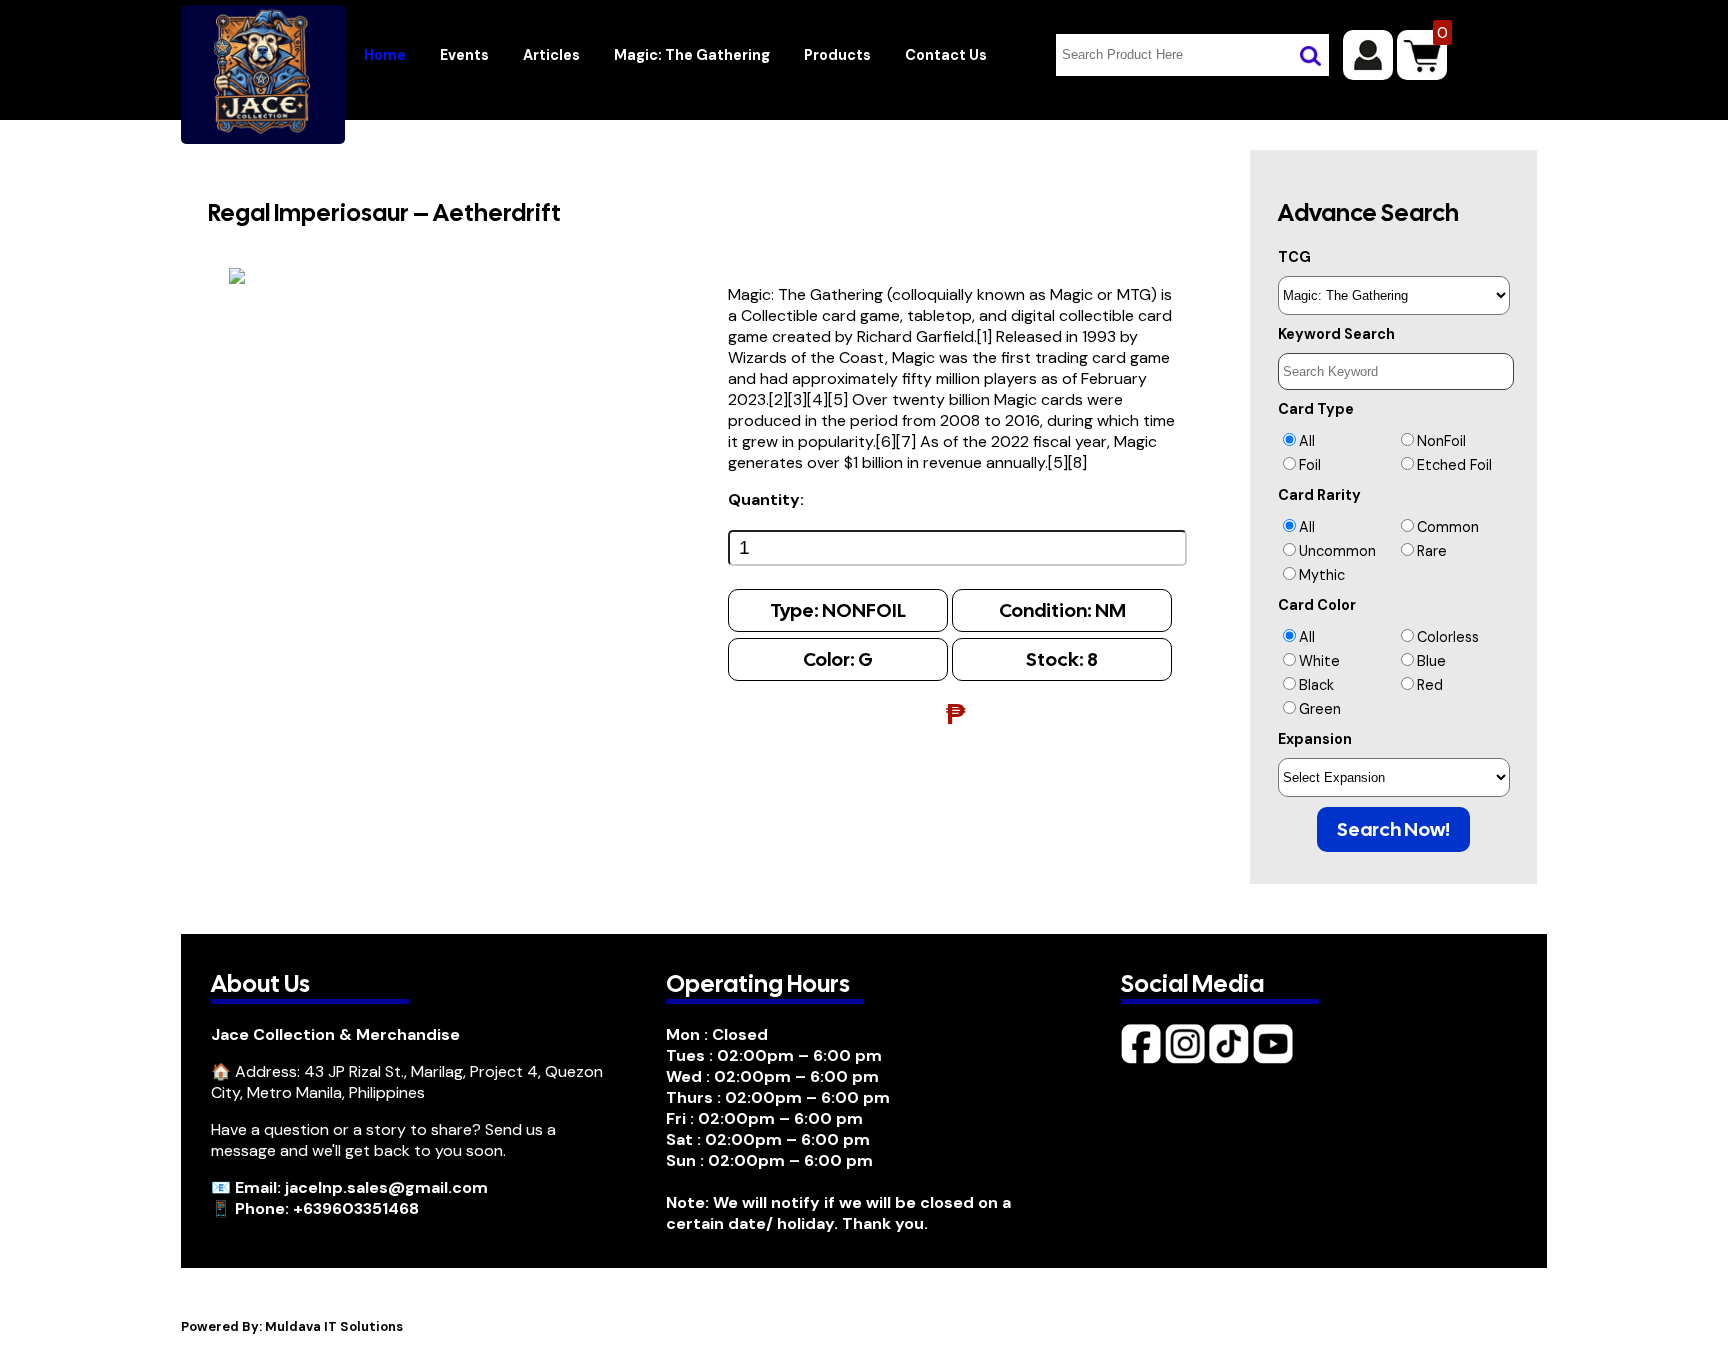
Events (464, 55)
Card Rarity (1319, 495)
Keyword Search (1336, 334)
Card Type (1316, 409)
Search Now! (1393, 829)
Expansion (1315, 739)
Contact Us (946, 55)
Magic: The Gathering (692, 55)
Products (837, 55)
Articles (551, 55)
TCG (1294, 257)
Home (385, 55)
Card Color (1317, 605)
